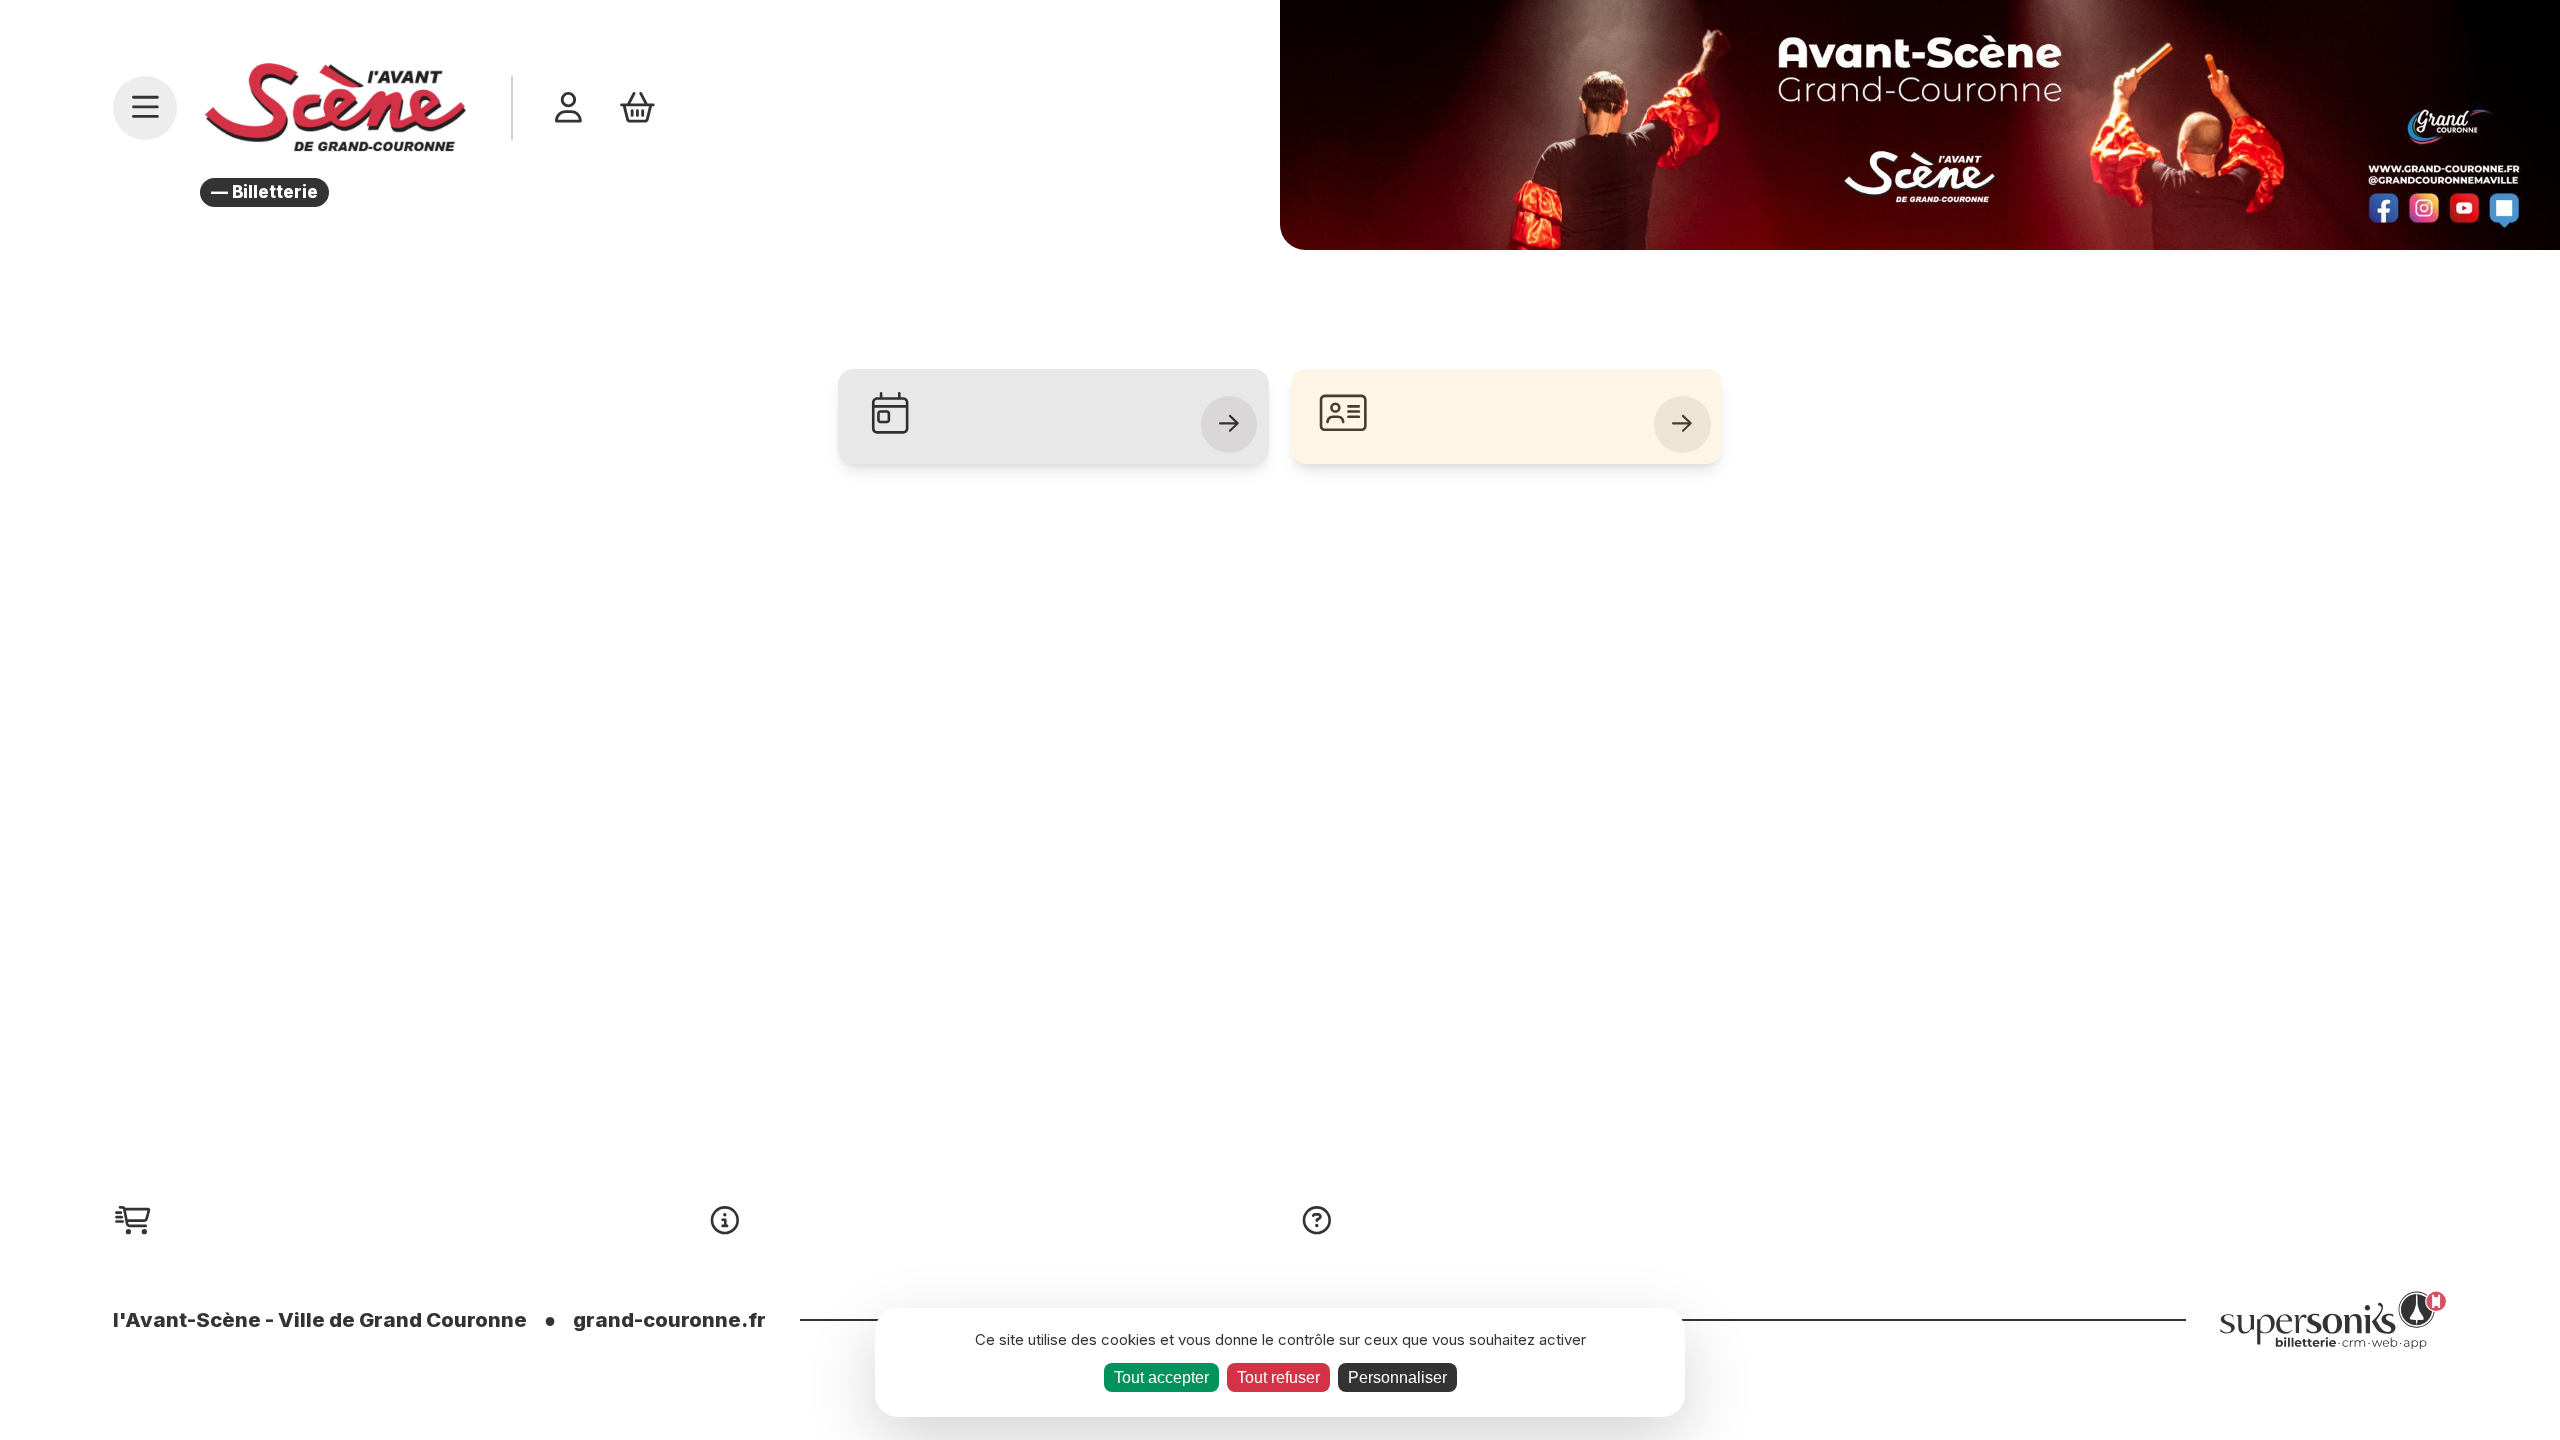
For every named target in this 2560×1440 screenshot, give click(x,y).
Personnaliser (1397, 1377)
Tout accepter (1161, 1377)
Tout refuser (1278, 1377)
